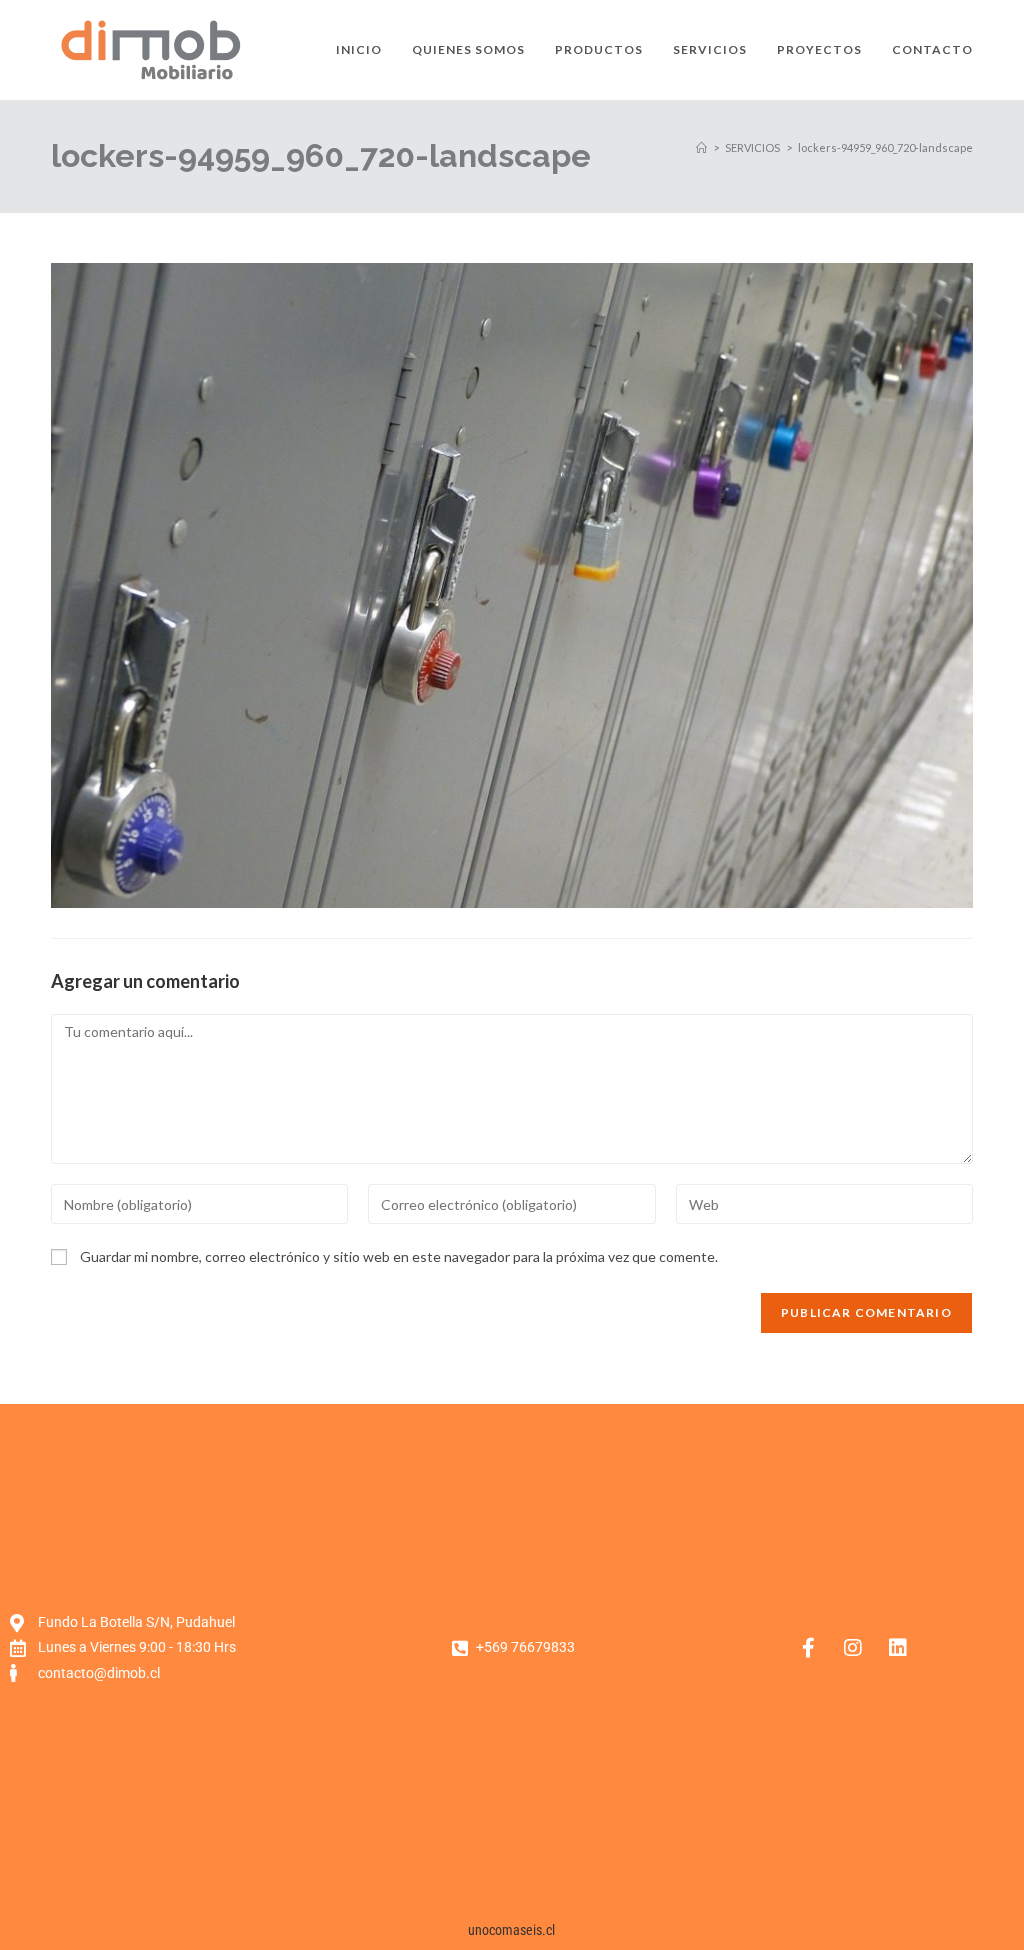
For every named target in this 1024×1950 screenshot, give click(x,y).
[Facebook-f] (808, 1648)
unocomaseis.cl (511, 1930)
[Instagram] (853, 1648)
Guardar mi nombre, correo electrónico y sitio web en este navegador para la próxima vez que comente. (399, 1256)
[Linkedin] (898, 1648)
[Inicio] (701, 147)
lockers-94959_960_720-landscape (885, 147)
